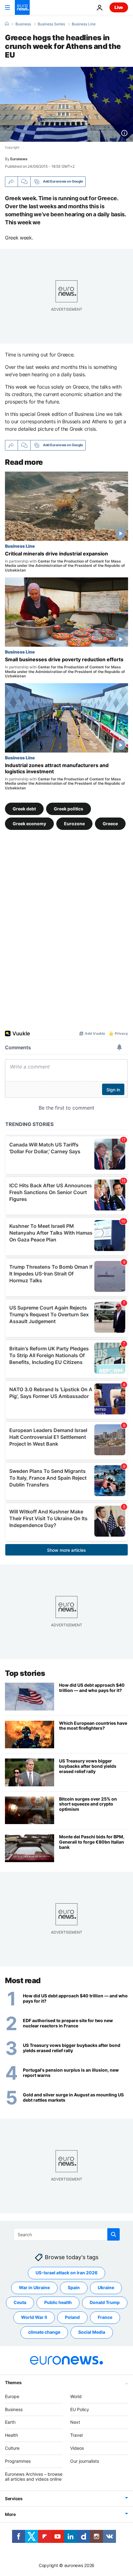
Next (75, 2422)
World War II (34, 2317)
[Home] (7, 24)
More (10, 2515)
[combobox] (67, 2234)
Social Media (92, 2332)
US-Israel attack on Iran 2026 (66, 2273)
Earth (10, 2422)
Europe (12, 2396)
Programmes (18, 2461)
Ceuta (20, 2303)
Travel (76, 2435)
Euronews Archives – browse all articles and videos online (34, 2477)
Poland (72, 2317)
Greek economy (29, 823)
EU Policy (80, 2409)
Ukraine (106, 2288)
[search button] (114, 2234)
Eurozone (74, 823)
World (76, 2396)
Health (11, 2435)
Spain (74, 2288)
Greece (110, 823)
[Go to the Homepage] (22, 7)
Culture (12, 2448)
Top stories (25, 1673)
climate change (44, 2332)
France (105, 2317)
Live (119, 7)
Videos (77, 2448)
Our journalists (85, 2461)
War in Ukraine (34, 2288)
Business (23, 24)
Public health (58, 2303)
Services (14, 2499)
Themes (13, 2382)
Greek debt (24, 808)
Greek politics (69, 808)
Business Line (84, 24)
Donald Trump (105, 2303)
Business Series (51, 24)
